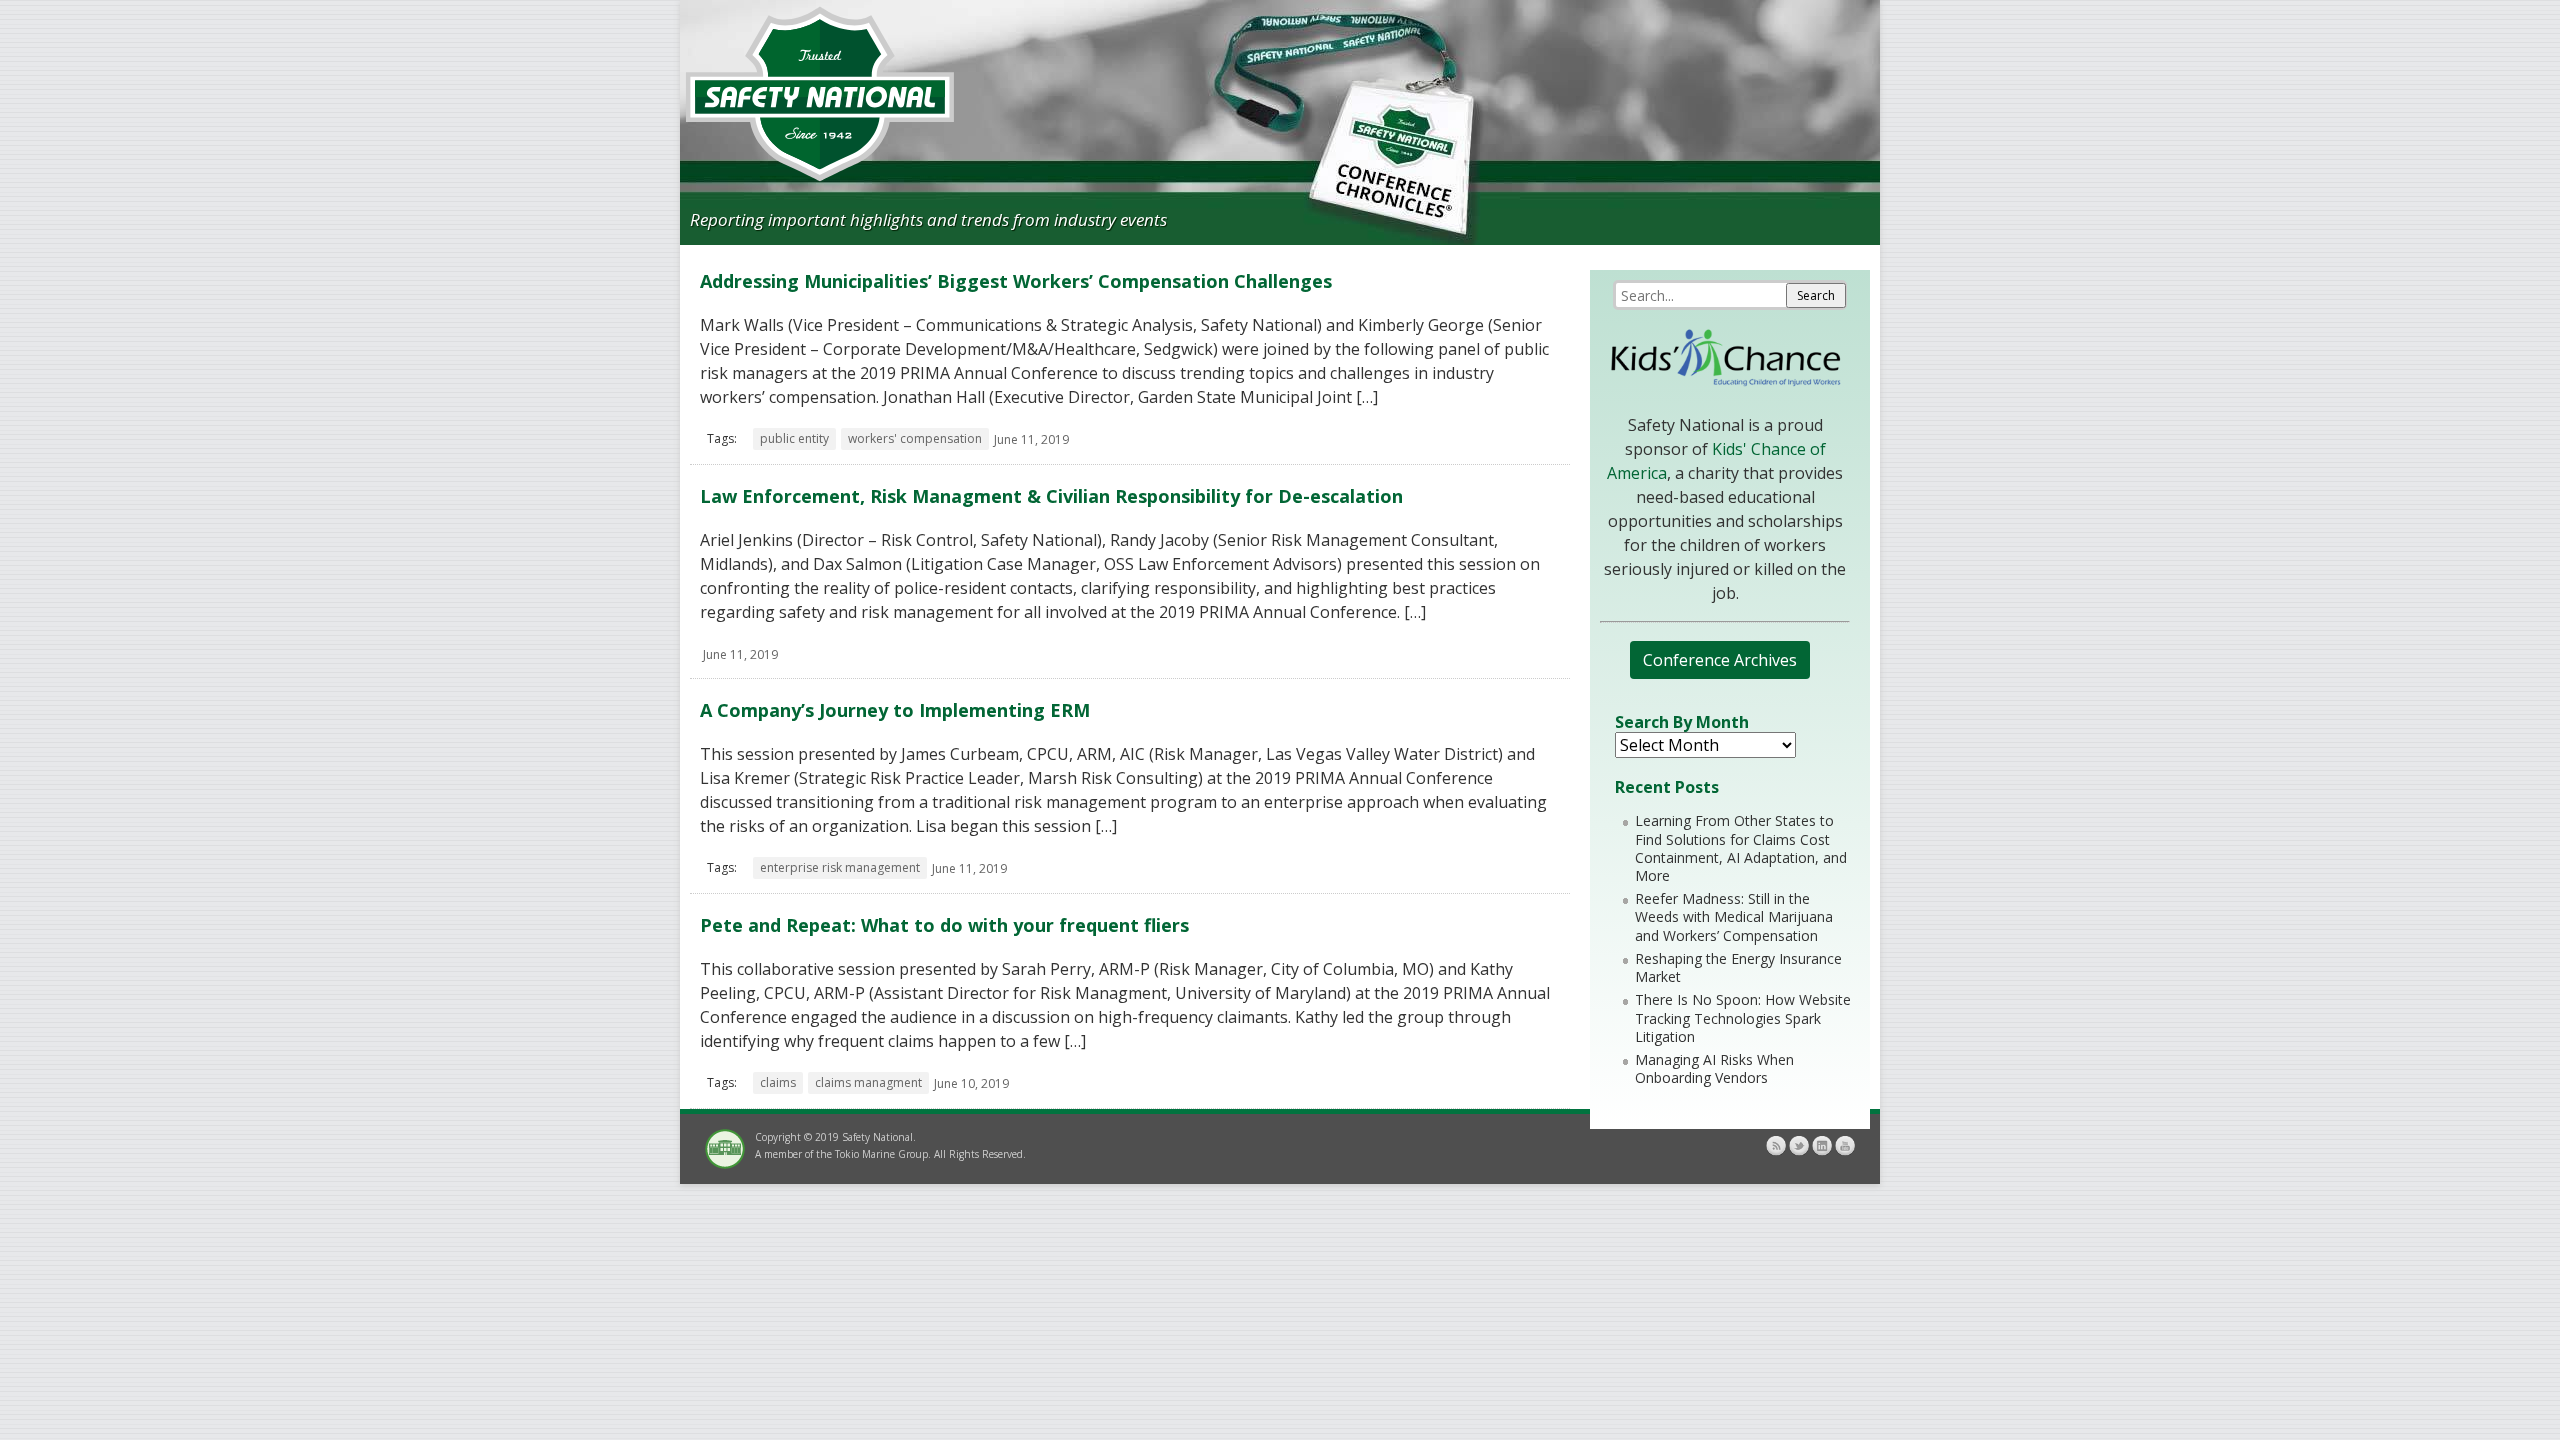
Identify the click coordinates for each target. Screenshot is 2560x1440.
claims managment (868, 1082)
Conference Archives (1720, 660)
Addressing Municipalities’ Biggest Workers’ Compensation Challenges (1016, 281)
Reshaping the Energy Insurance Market (1738, 967)
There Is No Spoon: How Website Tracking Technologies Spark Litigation (1743, 1017)
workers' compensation (915, 438)
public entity (794, 438)
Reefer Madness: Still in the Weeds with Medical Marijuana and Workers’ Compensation (1734, 916)
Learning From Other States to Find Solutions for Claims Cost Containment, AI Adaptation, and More (1741, 848)
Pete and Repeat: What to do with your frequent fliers (944, 925)
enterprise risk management (840, 867)
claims (778, 1082)
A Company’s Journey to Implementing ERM (895, 710)
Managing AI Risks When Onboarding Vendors (1714, 1068)
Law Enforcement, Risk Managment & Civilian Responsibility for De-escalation (1051, 496)
